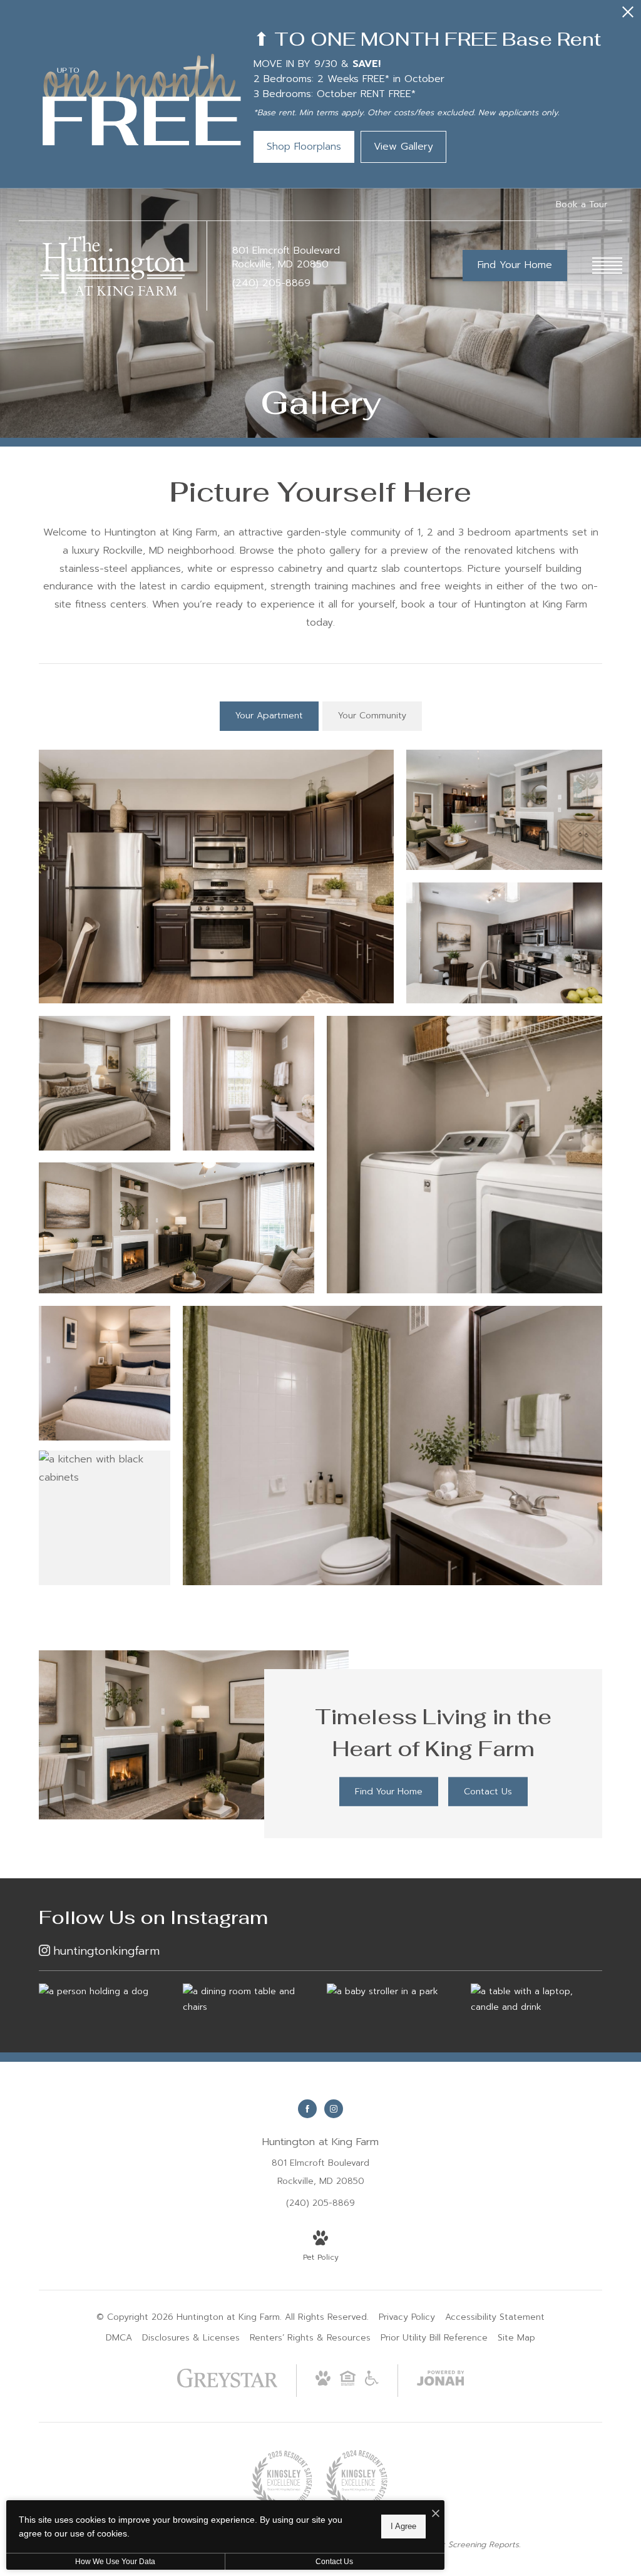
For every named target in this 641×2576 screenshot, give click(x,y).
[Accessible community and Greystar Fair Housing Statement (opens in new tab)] (372, 2383)
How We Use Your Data (115, 2562)
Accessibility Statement (495, 2317)
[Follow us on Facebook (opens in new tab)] (307, 2109)
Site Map (516, 2338)
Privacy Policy (407, 2317)
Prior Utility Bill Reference (434, 2338)
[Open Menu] (607, 266)
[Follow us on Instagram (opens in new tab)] (334, 2109)
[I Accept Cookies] (436, 2514)
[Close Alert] (628, 15)
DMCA (119, 2338)
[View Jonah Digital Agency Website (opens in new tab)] (441, 2381)
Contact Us (334, 2562)
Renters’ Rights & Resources (310, 2338)
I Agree (403, 2526)
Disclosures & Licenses (191, 2338)
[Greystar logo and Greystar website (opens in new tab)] (228, 2385)
